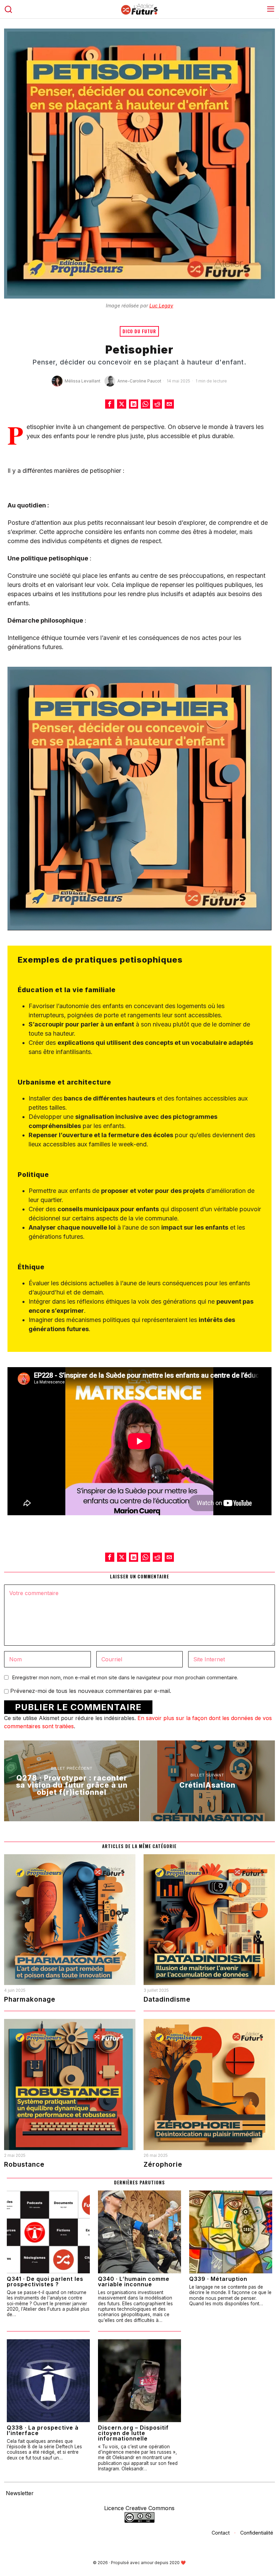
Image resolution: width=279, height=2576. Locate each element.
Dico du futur (139, 331)
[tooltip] (110, 404)
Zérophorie (163, 2164)
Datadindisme (167, 1999)
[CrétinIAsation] (207, 1781)
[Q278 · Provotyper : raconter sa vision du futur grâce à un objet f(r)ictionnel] (72, 1781)
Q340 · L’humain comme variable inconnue (134, 2282)
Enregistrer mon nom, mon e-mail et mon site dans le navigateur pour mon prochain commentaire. (125, 1677)
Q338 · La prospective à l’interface (43, 2430)
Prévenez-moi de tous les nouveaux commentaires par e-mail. (91, 1691)
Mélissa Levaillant (83, 381)
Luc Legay (161, 306)
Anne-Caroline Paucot (139, 381)
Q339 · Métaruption (218, 2279)
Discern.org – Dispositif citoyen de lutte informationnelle (133, 2433)
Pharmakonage (30, 1999)
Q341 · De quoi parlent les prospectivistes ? (45, 2282)
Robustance (24, 2164)
